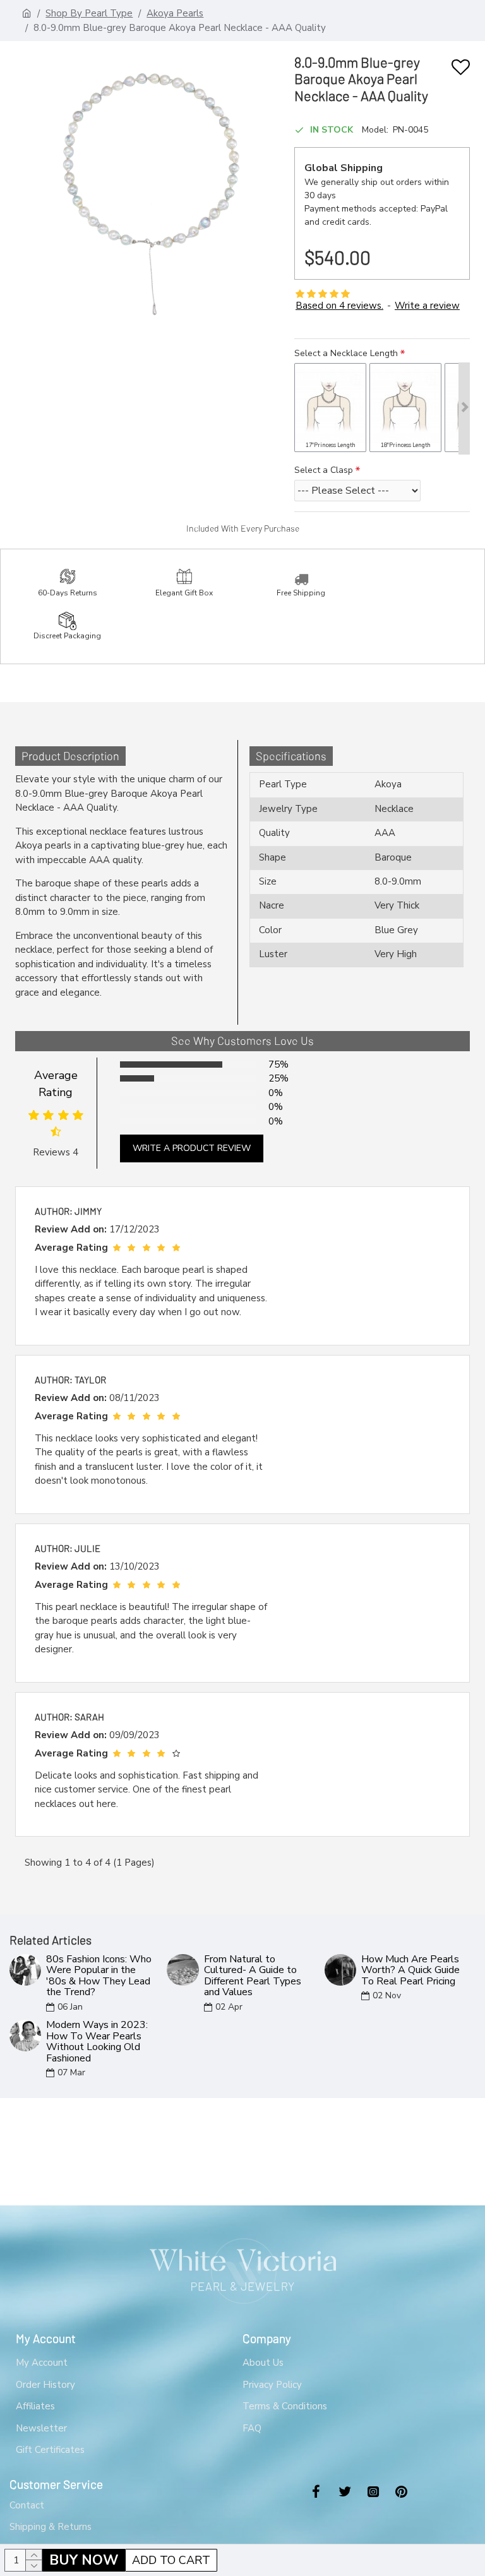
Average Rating (56, 1084)
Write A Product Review (192, 1148)
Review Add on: (71, 1229)
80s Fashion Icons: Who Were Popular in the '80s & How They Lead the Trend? (99, 1976)
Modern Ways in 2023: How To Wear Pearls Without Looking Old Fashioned (97, 2042)
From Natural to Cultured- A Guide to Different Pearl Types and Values (253, 1976)
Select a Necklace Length (346, 353)
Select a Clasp (324, 470)
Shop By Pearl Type (89, 13)
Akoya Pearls (175, 13)
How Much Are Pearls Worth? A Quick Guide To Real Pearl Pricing (410, 1971)
